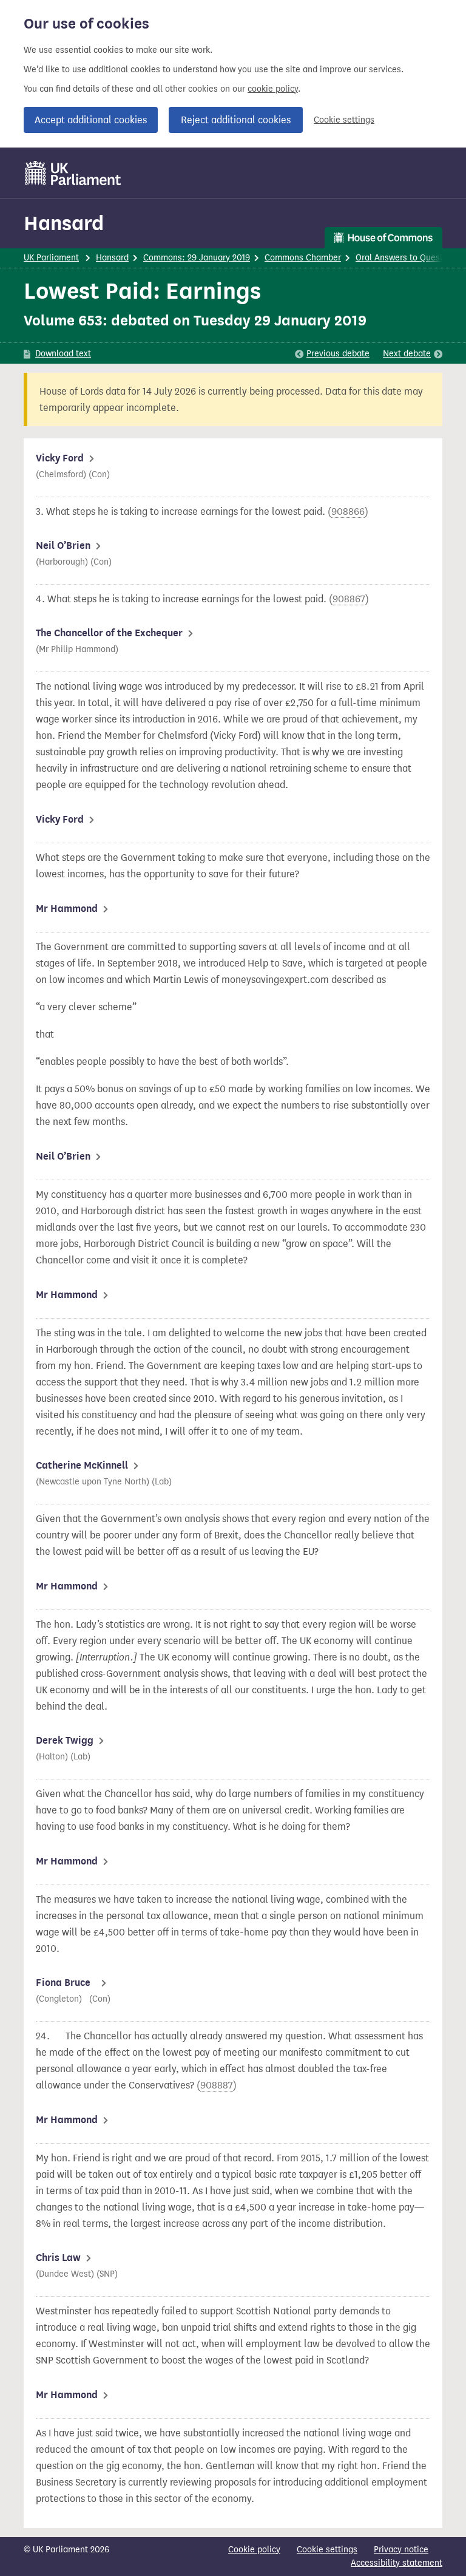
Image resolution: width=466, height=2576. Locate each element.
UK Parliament (51, 258)
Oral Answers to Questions (407, 258)
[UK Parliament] (73, 173)
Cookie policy (254, 2550)
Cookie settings (344, 120)
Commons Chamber (303, 258)
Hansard (64, 223)
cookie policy (273, 89)
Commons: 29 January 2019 (197, 258)
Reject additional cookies (236, 120)
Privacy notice (401, 2550)
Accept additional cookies (91, 120)
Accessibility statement (397, 2563)
